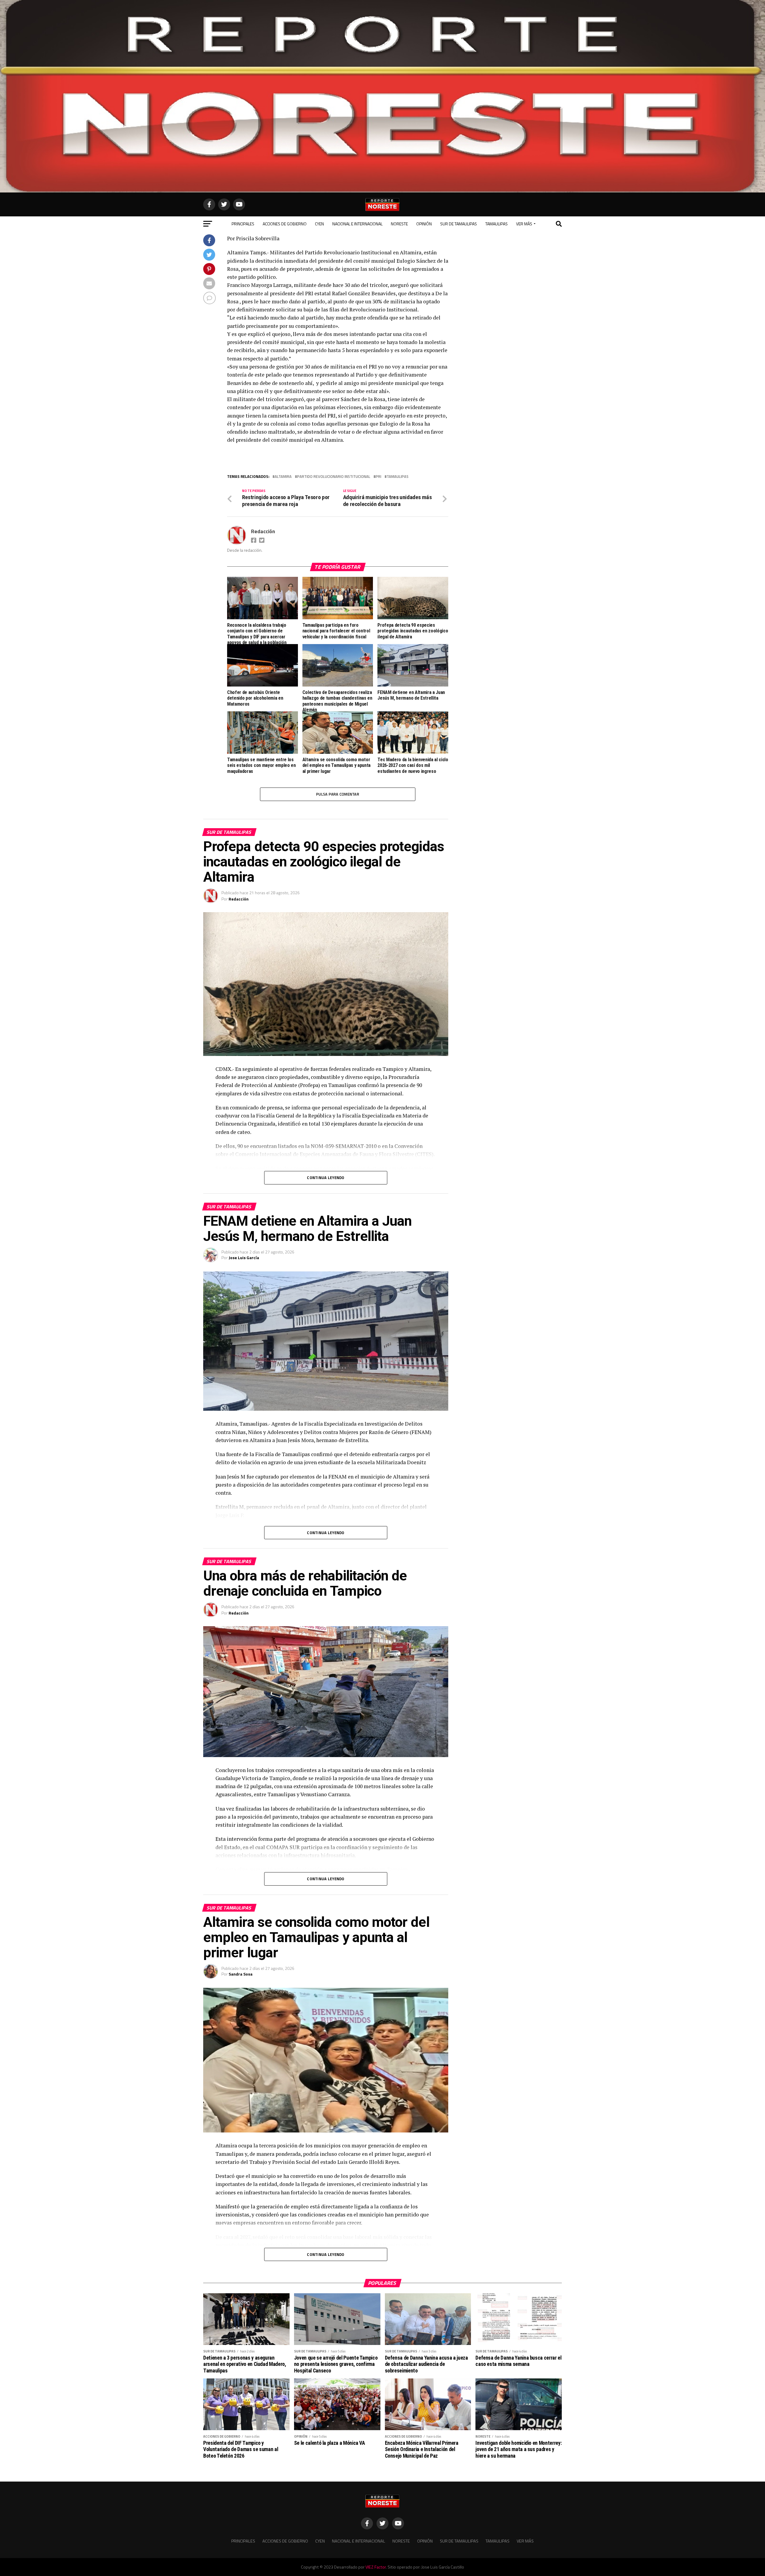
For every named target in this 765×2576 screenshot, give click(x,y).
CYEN (319, 224)
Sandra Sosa (241, 1974)
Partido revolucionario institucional (334, 477)
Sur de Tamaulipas (459, 224)
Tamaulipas (497, 224)
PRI (378, 477)
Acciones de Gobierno (285, 224)
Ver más (524, 224)
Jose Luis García (244, 1258)
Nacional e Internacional (357, 224)
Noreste (399, 224)
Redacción (263, 531)
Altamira (283, 477)
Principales (243, 224)
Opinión (424, 224)
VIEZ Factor (376, 2567)
